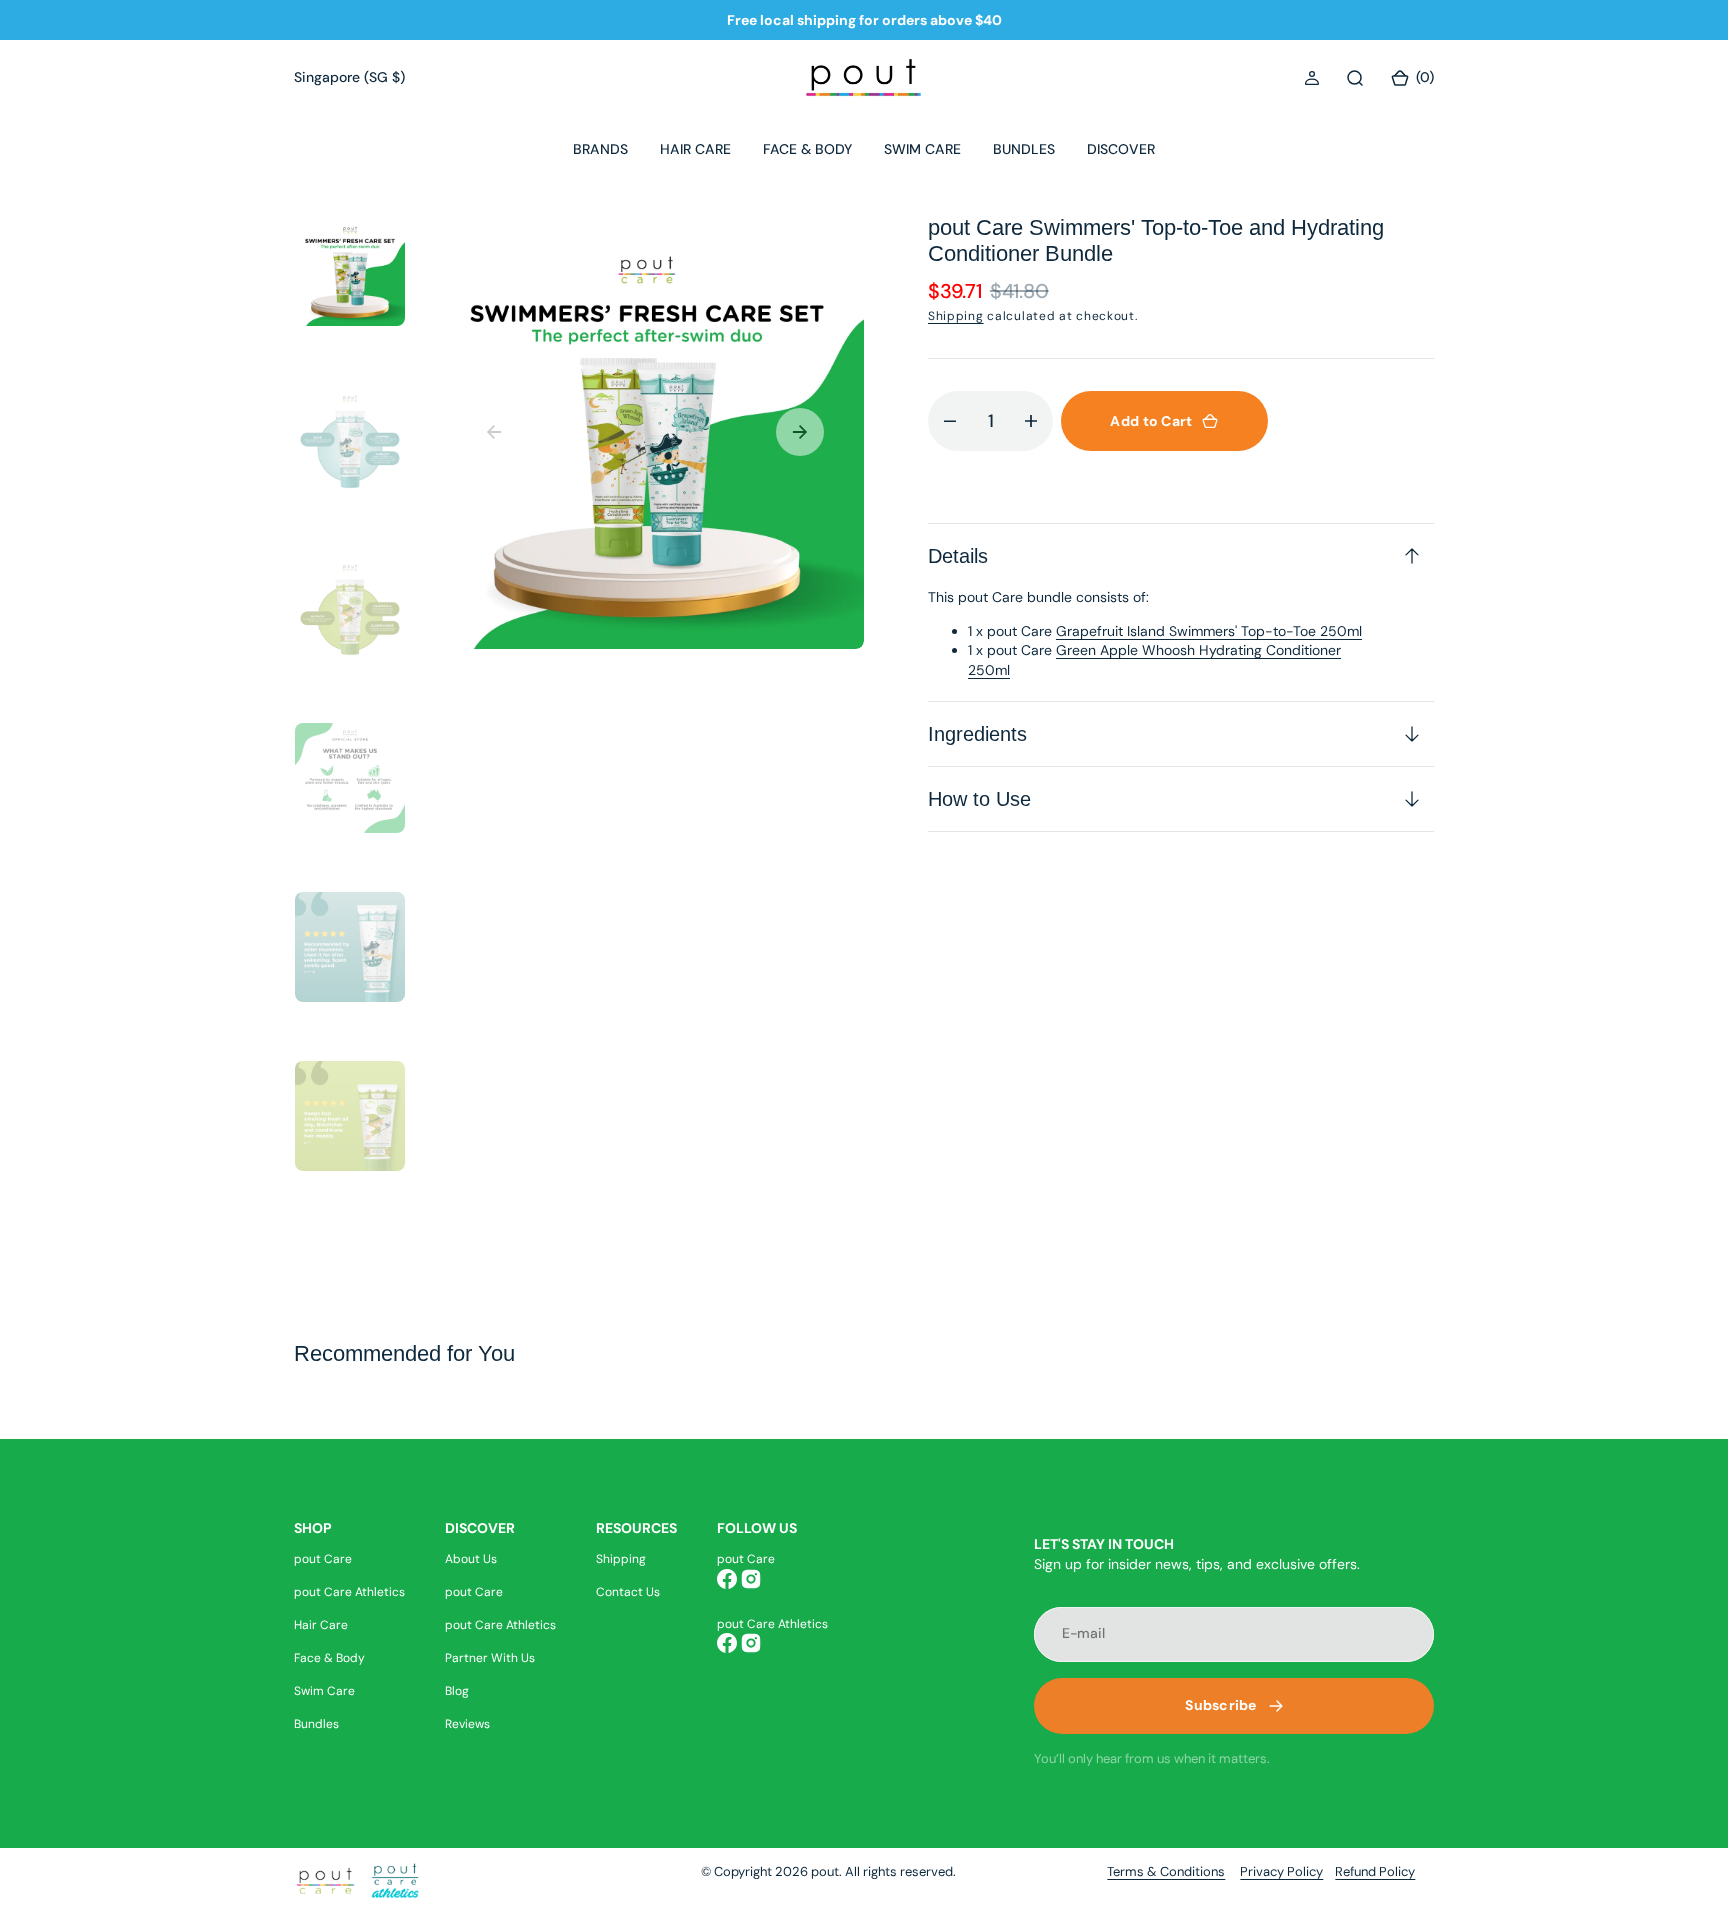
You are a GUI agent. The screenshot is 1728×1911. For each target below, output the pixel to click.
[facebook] (727, 1579)
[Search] (1355, 78)
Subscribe (1221, 1705)
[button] (1312, 78)
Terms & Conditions (1166, 1871)
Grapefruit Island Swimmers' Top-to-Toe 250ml (1209, 631)
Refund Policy (1375, 1871)
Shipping (956, 316)
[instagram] (751, 1579)
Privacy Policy (1281, 1871)
